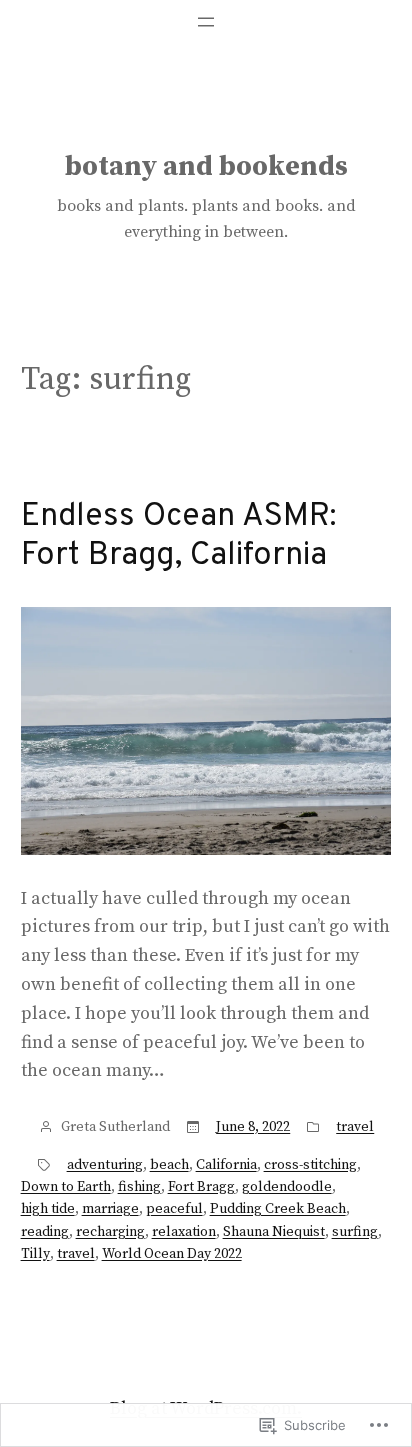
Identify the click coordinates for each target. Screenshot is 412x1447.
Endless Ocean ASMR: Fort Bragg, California (178, 536)
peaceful (174, 1209)
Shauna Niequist (274, 1232)
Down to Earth (66, 1187)
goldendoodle (287, 1187)
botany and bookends (206, 166)
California (226, 1165)
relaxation (184, 1232)
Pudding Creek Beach (278, 1209)
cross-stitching (310, 1165)
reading (45, 1232)
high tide (48, 1209)
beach (169, 1165)
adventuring (105, 1165)
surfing (355, 1232)
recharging (110, 1232)
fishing (139, 1187)
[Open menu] (206, 22)
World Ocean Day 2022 (172, 1254)
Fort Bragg (201, 1187)
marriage (110, 1209)
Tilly (35, 1254)
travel (355, 1127)
